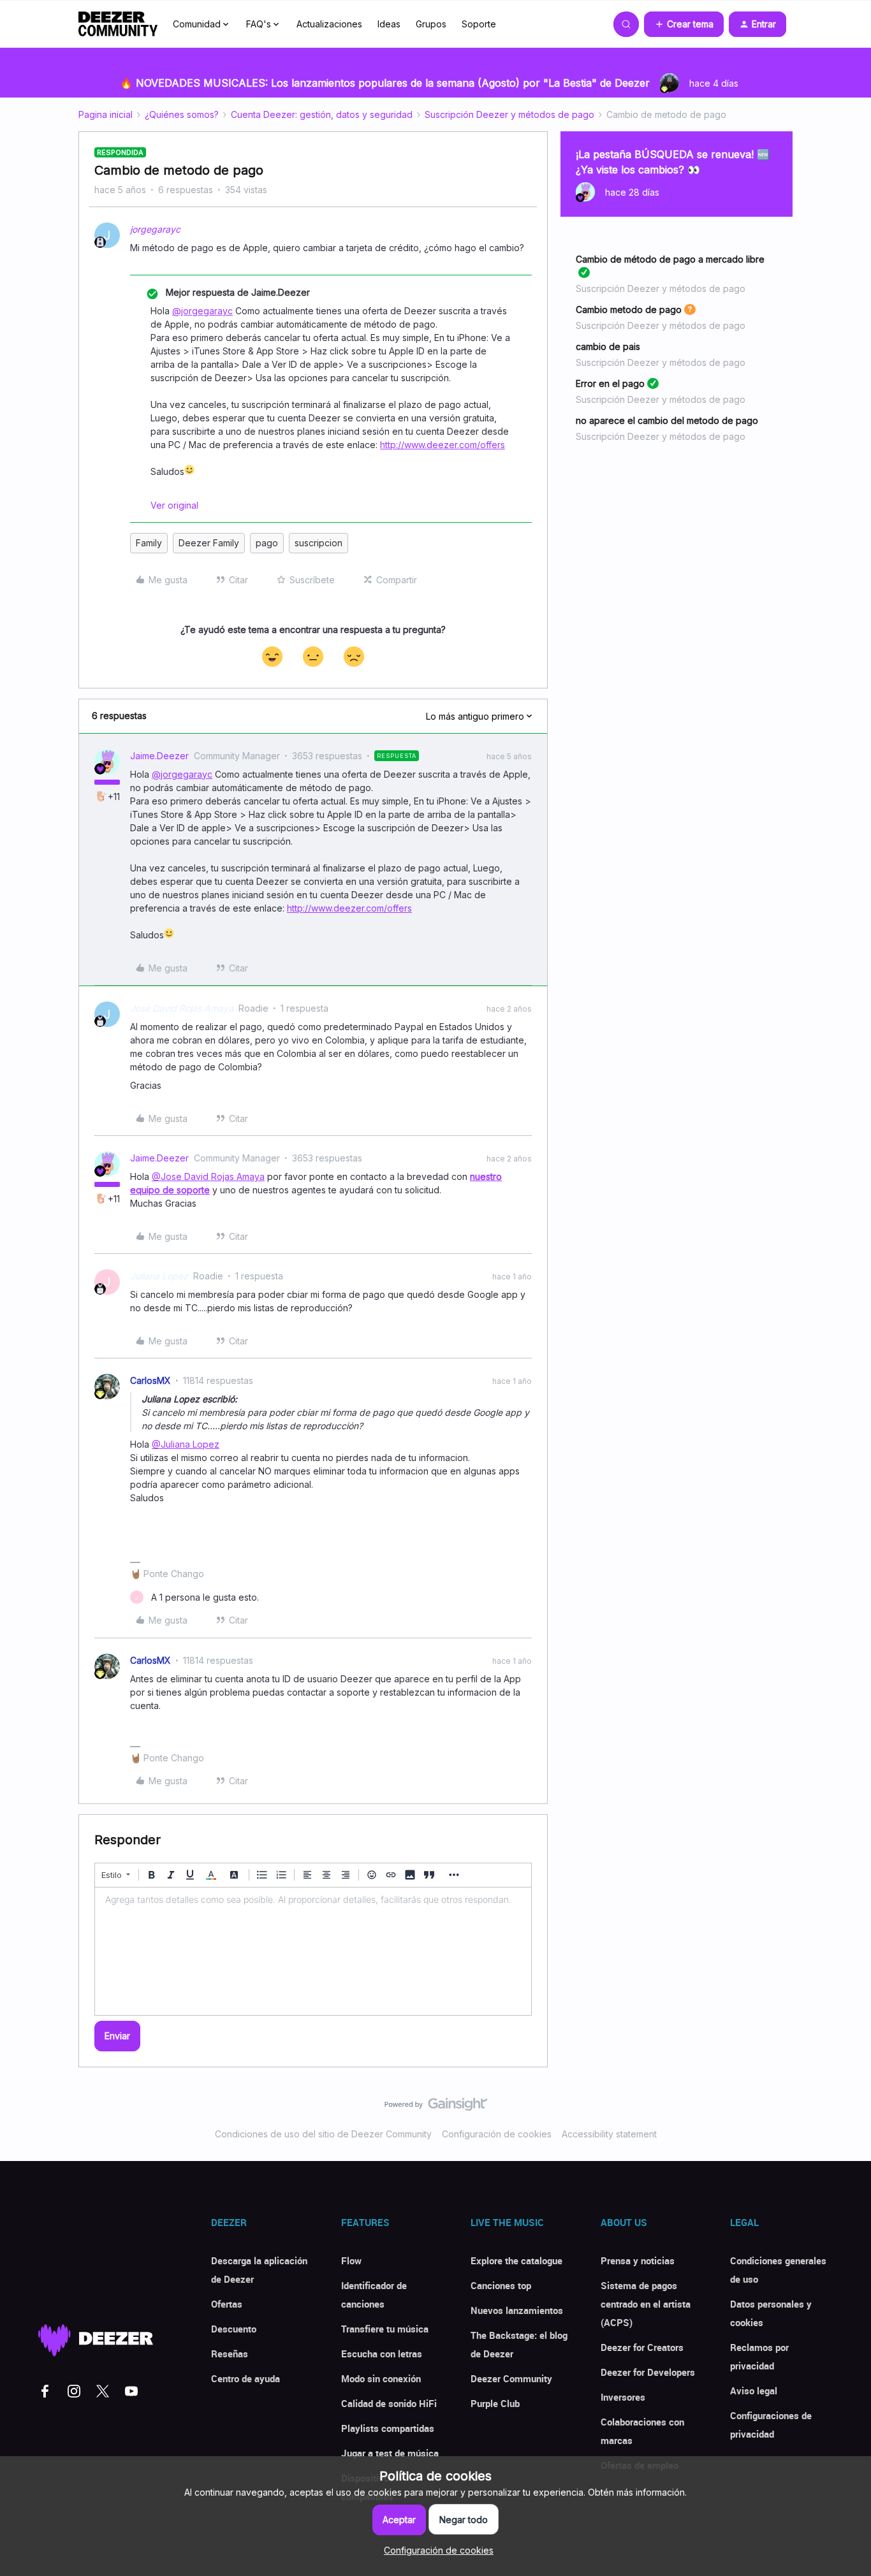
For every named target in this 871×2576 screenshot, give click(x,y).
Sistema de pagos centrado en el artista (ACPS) (646, 2304)
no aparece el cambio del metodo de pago (667, 420)
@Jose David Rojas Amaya (208, 1176)
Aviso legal (754, 2390)
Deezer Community (511, 2378)
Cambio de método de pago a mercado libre (670, 259)
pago (267, 543)
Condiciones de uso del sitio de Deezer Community (323, 2134)
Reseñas (230, 2354)
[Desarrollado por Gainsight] (436, 2107)
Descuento (234, 2329)
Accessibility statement (609, 2134)
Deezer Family (209, 543)
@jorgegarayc (202, 311)
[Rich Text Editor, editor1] (313, 1951)
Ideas (389, 24)
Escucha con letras (382, 2354)
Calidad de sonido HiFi (389, 2403)
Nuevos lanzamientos (517, 2310)
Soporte (479, 24)
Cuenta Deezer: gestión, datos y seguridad (322, 114)
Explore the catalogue (516, 2260)
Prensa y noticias (638, 2260)
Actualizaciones (329, 24)
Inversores (623, 2397)
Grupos (431, 24)
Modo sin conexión (381, 2378)
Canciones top (501, 2285)
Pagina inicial (106, 114)
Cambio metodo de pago (629, 309)
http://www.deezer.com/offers (443, 445)
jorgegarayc (155, 229)
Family (149, 543)
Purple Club (495, 2403)
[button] (684, 24)
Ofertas (227, 2304)
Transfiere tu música (385, 2329)
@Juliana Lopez (186, 1444)
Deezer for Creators (642, 2347)
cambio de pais (608, 346)
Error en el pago (610, 383)
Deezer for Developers (648, 2372)
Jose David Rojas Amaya (182, 1008)
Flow (351, 2260)
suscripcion (318, 543)
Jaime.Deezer (159, 756)
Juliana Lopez (159, 1276)
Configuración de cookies (497, 2134)
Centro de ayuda (245, 2378)
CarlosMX (150, 1380)
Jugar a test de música (390, 2453)
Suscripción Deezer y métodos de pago (509, 114)
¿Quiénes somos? (182, 114)
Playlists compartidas (388, 2428)
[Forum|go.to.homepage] (118, 24)
